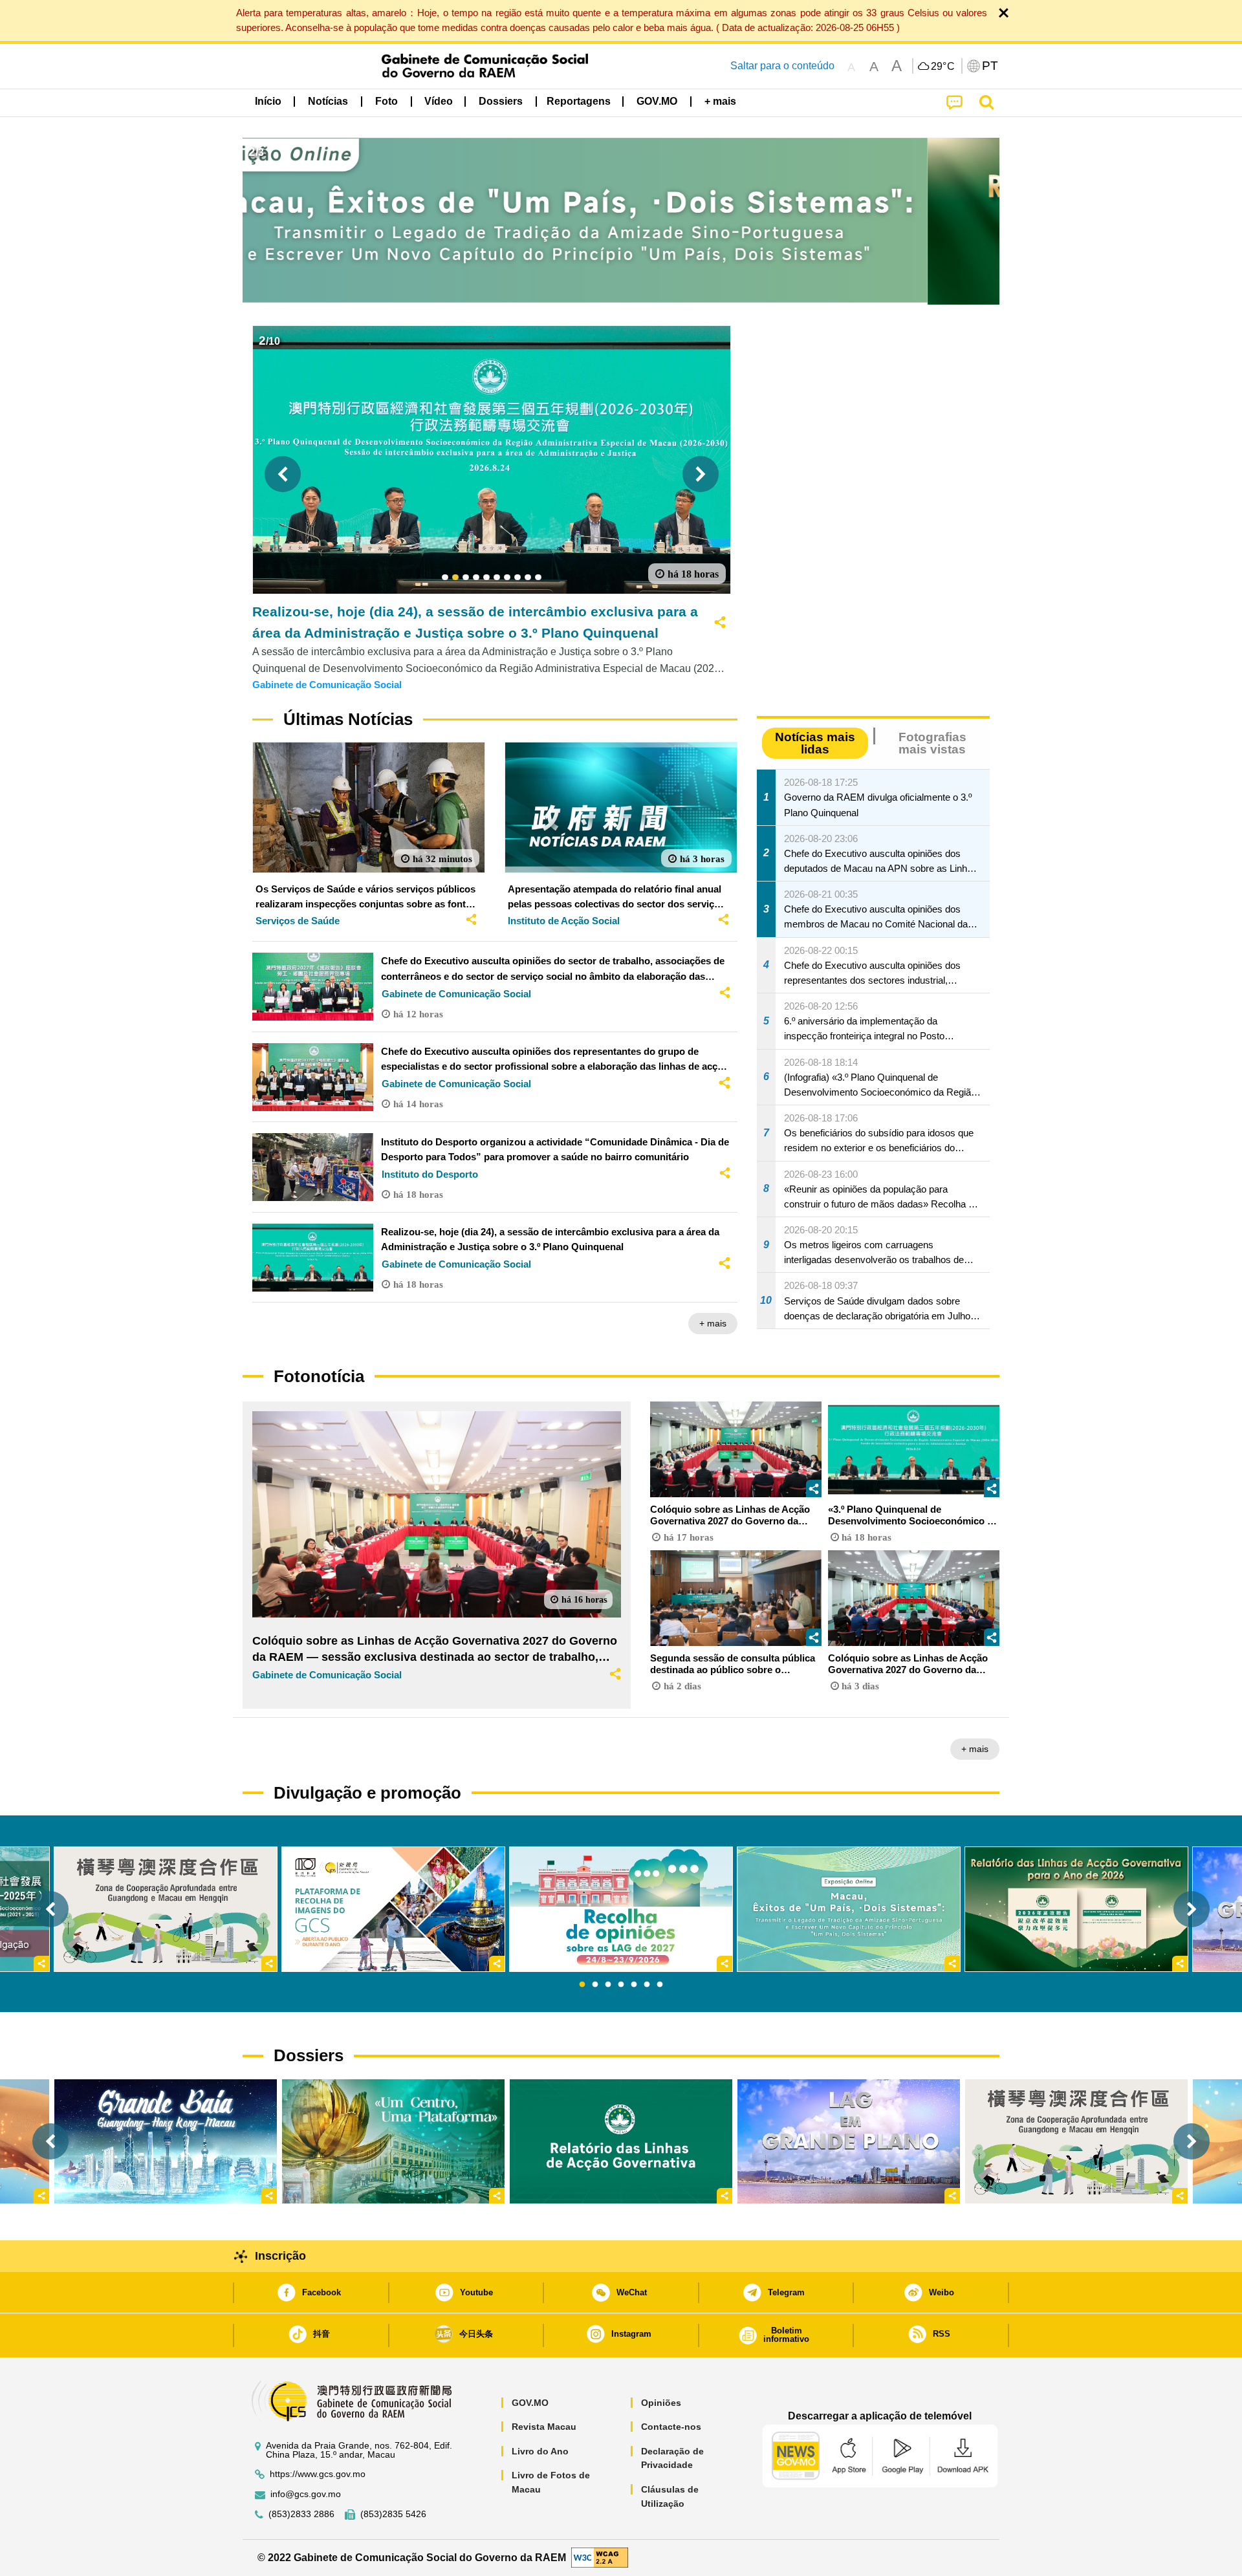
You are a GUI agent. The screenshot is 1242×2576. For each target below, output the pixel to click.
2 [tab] (595, 1985)
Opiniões (661, 2403)
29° (943, 67)
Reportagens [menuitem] (579, 101)
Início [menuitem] (268, 101)
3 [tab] (608, 1985)
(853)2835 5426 (393, 2514)
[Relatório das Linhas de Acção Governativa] (621, 2141)
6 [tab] (647, 1985)
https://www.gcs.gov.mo (318, 2474)
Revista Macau (544, 2427)
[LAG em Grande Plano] (849, 2141)
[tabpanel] (621, 1909)
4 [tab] (621, 1985)
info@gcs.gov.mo (306, 2494)
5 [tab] (634, 1985)
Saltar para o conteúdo (782, 66)
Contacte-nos (671, 2427)
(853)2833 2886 (301, 2514)
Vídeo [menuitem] (439, 101)
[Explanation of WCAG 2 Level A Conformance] (600, 2557)
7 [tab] (660, 1985)
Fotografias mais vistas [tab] (932, 743)
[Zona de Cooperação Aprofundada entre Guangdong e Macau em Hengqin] (1076, 2141)
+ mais (713, 1323)
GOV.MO (530, 2403)
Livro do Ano (540, 2451)
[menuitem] (328, 102)
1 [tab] (582, 1985)
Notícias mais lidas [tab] (815, 743)
